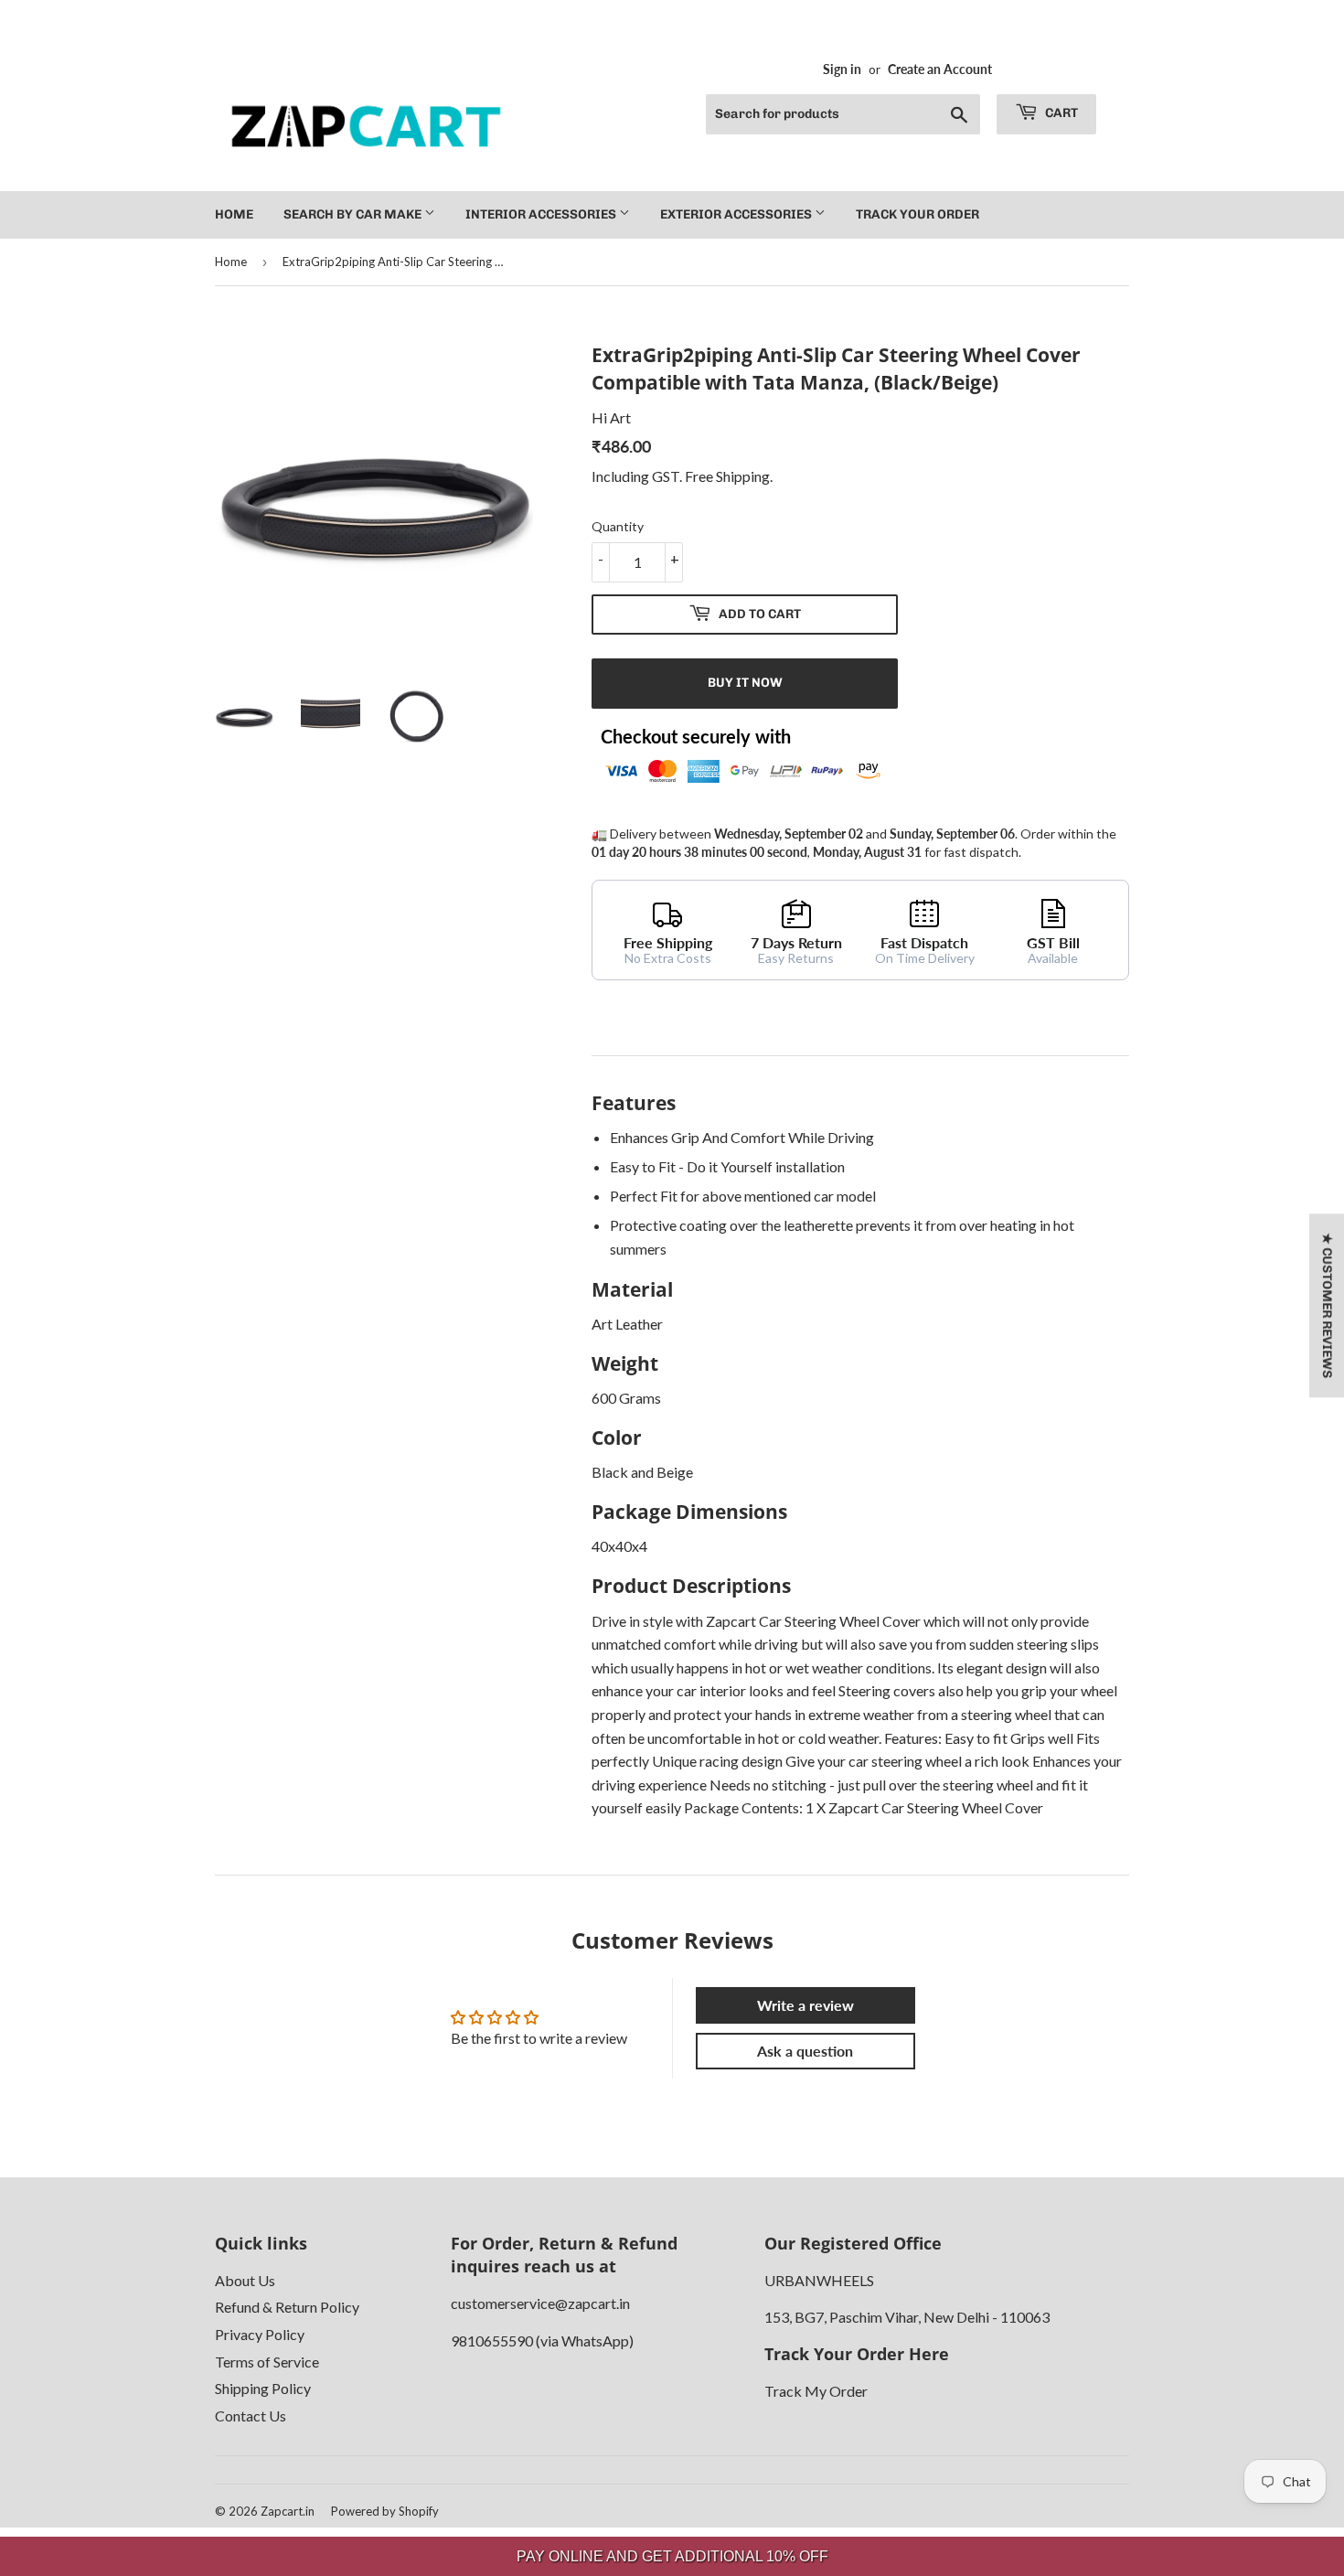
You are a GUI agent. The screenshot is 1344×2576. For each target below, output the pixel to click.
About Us (245, 2280)
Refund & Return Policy (287, 2307)
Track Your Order (917, 214)
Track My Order (816, 2391)
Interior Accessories (542, 214)
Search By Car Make (354, 214)
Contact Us (251, 2416)
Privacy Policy (260, 2334)
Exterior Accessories (737, 214)
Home (234, 214)
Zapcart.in (288, 2511)
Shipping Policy (263, 2388)
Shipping (743, 476)
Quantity (618, 526)
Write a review (805, 2005)
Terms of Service (267, 2362)
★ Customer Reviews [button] (1327, 1305)
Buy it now (745, 683)
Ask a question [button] (805, 2051)
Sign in (842, 69)
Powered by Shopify (385, 2511)
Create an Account (940, 69)
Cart (1060, 113)
